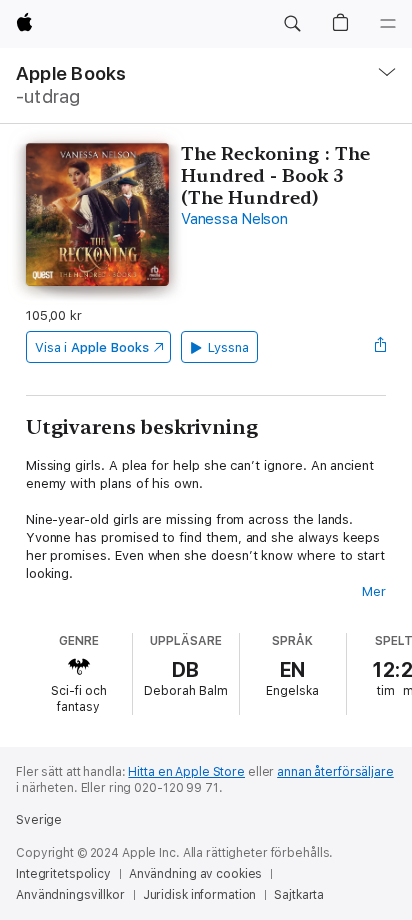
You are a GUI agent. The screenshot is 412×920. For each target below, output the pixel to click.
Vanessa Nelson (234, 219)
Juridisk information (200, 895)
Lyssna (228, 347)
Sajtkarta (299, 895)
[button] (292, 24)
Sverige (39, 820)
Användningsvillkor (70, 895)
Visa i (92, 347)
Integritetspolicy (63, 874)
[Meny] (388, 24)
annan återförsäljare (335, 772)
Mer (374, 591)
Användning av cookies (195, 874)
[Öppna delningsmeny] (380, 347)
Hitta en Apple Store (186, 772)
